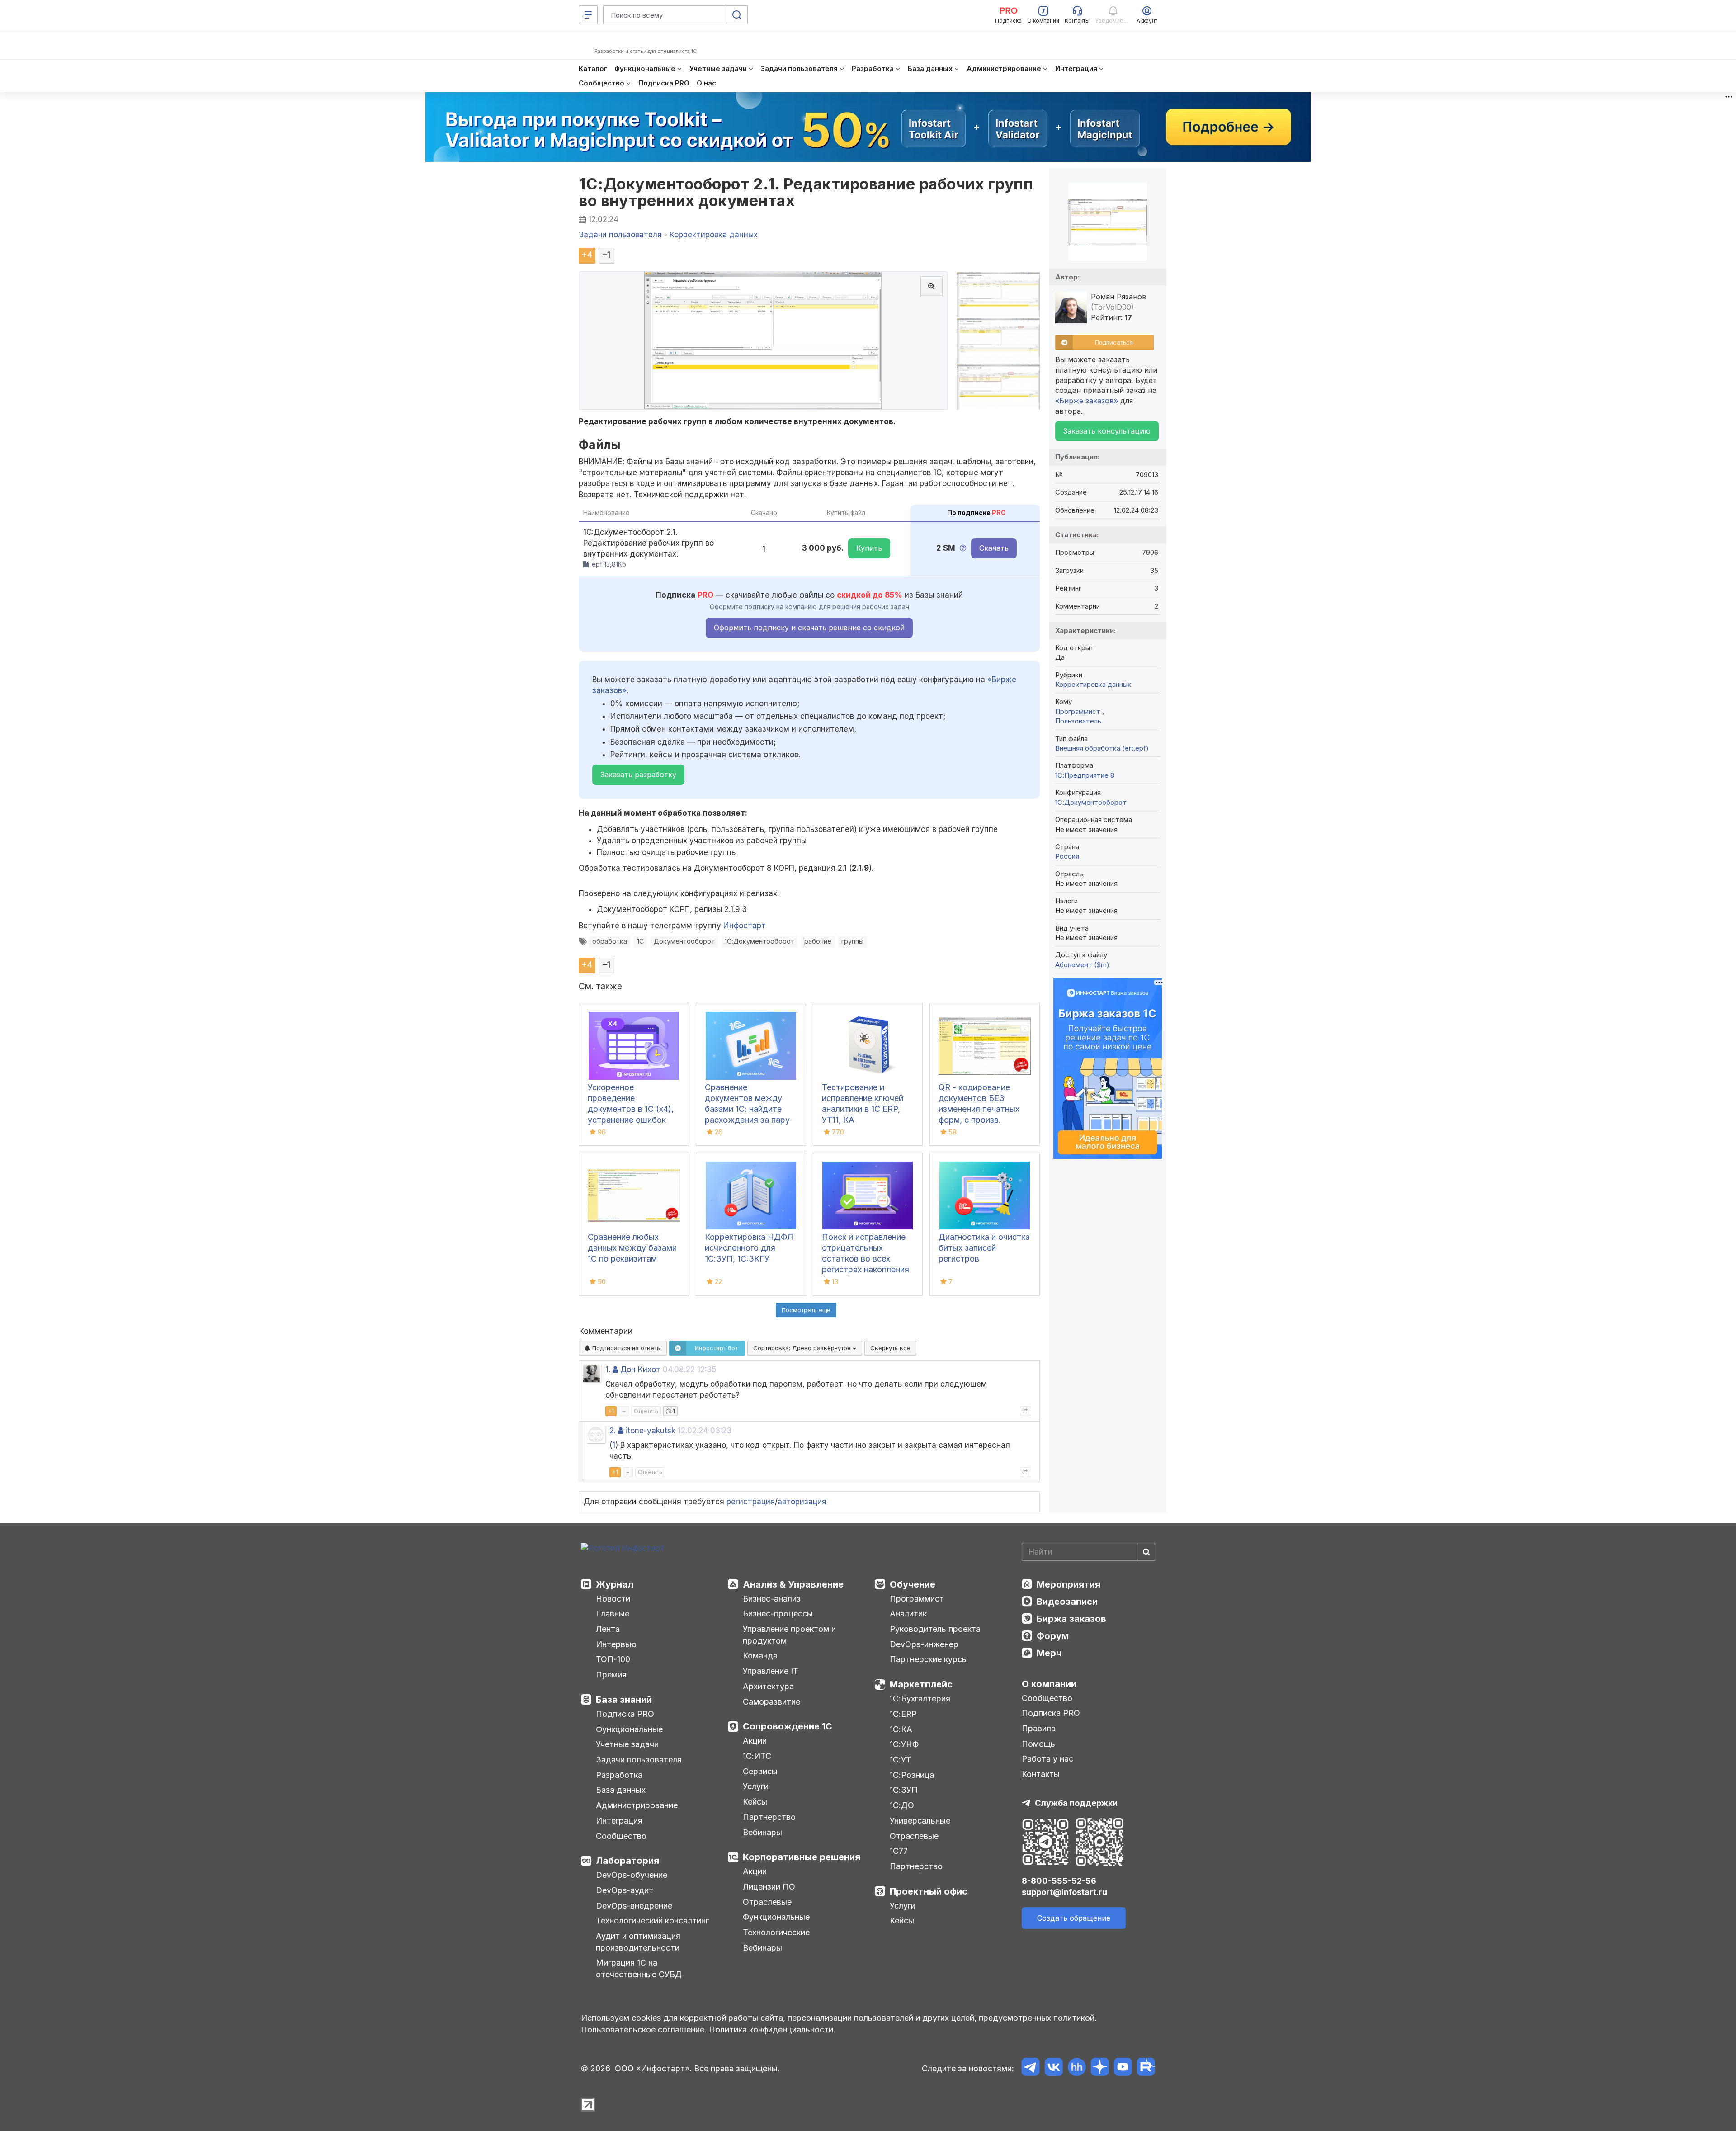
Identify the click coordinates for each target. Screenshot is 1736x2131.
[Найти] (1146, 1552)
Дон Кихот (640, 1370)
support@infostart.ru (1064, 1892)
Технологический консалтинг (652, 1921)
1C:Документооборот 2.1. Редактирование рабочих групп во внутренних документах (806, 192)
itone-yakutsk (651, 1431)
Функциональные (629, 1729)
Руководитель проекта (935, 1629)
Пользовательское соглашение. (644, 2029)
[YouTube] (1123, 2068)
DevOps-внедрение (634, 1906)
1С (640, 941)
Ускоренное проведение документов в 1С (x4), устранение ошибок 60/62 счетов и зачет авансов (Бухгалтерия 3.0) (631, 1120)
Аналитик (908, 1614)
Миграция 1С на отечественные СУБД (639, 1968)
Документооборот (684, 941)
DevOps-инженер (924, 1644)
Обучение (913, 1584)
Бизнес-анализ (772, 1599)
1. (608, 1370)
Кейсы (755, 1802)
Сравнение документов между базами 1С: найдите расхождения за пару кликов (747, 1109)
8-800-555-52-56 (1059, 1881)
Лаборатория (627, 1861)
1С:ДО (902, 1805)
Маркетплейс (921, 1684)
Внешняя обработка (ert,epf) (1102, 748)
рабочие (818, 941)
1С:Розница (912, 1775)
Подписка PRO (625, 1714)
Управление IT (771, 1671)
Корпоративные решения (802, 1857)
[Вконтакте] (1054, 2068)
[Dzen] (1100, 2068)
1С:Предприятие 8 (1085, 775)
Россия (1067, 856)
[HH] (1077, 2068)
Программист (1079, 711)
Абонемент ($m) (1082, 965)
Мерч (1049, 1653)
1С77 (899, 1851)
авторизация (802, 1502)
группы (852, 941)
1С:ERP (903, 1714)
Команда (760, 1656)
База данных (621, 1790)
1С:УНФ (904, 1744)
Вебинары (762, 1832)
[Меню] (588, 15)
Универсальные (920, 1821)
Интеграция (619, 1821)
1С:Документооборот (759, 941)
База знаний (624, 1700)
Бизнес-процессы (778, 1614)
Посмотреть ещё (806, 1310)
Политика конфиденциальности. (772, 2029)
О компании (1049, 1684)
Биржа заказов (1071, 1619)
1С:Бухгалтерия (920, 1699)
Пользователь (1078, 721)
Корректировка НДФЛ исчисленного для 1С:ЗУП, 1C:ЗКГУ (749, 1248)
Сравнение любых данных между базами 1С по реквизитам (632, 1248)
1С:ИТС (757, 1756)
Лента (608, 1629)
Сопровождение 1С (788, 1726)
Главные (613, 1614)
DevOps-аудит (625, 1890)
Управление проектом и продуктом (789, 1635)
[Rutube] (1146, 2068)
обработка (610, 941)
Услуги (756, 1786)
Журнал (615, 1584)
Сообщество (621, 1836)
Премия (611, 1675)
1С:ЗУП (904, 1790)
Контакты (1041, 1774)
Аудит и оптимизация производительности (638, 1942)
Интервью (616, 1644)
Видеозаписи (1067, 1602)
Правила (1039, 1728)
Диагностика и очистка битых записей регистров (984, 1248)
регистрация (751, 1502)
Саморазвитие (771, 1702)
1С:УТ (901, 1760)
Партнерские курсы (929, 1659)
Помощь (1038, 1744)
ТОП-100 (613, 1659)
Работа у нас (1047, 1759)
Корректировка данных (1093, 684)
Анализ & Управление (793, 1584)
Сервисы (760, 1771)
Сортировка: (803, 1348)
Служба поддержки (1076, 1803)
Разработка (619, 1775)
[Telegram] (1031, 2068)
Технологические (776, 1932)
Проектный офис (929, 1891)
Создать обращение (1074, 1918)
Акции (755, 1741)
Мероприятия (1068, 1584)
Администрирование (637, 1805)
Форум (1053, 1636)
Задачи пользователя (639, 1760)
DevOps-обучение (632, 1875)
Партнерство (769, 1817)
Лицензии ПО (769, 1887)
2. (613, 1431)
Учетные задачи (627, 1744)
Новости (613, 1599)
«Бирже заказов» (1087, 401)
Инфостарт (745, 926)
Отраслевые (767, 1902)
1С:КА (901, 1729)
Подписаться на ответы (626, 1348)
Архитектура (768, 1686)
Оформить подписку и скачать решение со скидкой (809, 628)
